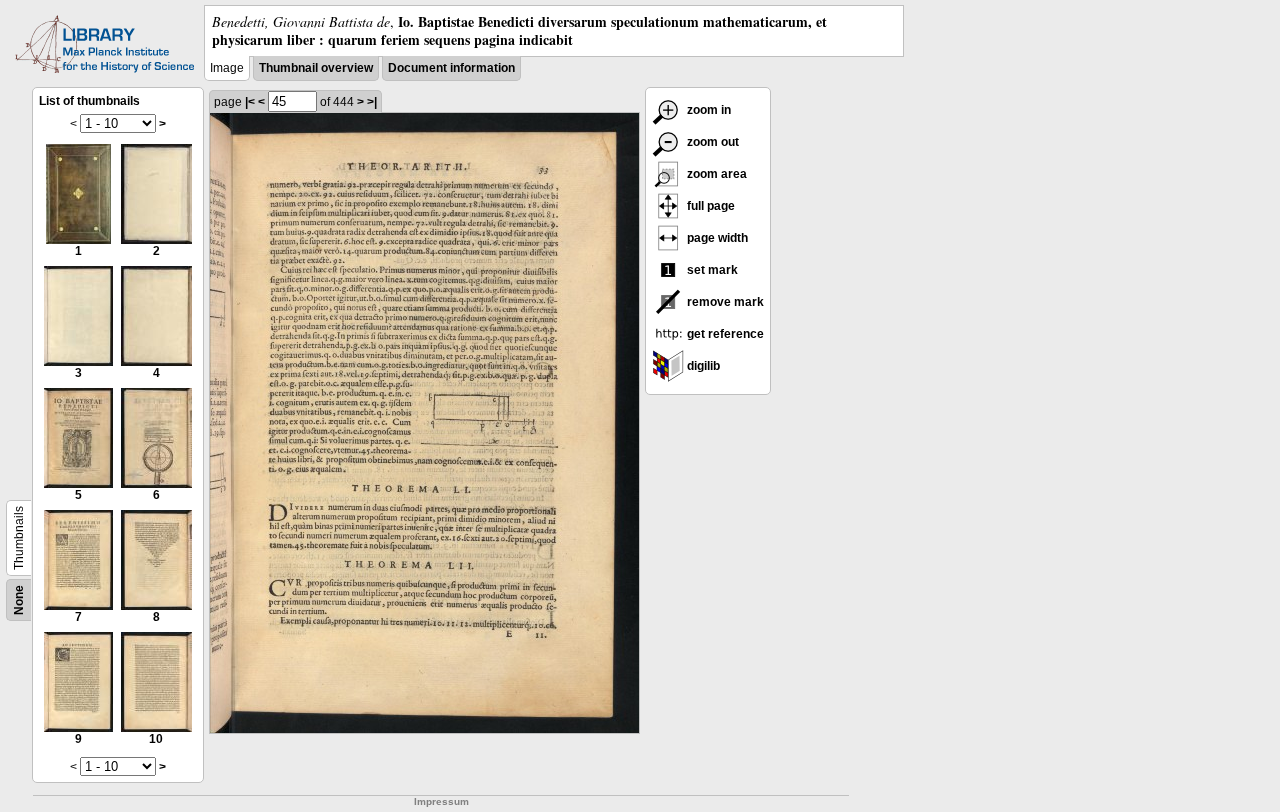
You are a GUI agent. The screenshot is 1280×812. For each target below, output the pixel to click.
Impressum (441, 801)
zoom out (711, 142)
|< (250, 102)
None (19, 600)
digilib (702, 366)
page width (716, 238)
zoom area (715, 174)
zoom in (707, 110)
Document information (451, 68)
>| (372, 102)
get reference (724, 334)
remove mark (724, 302)
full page (709, 206)
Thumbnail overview (316, 68)
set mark (711, 270)
